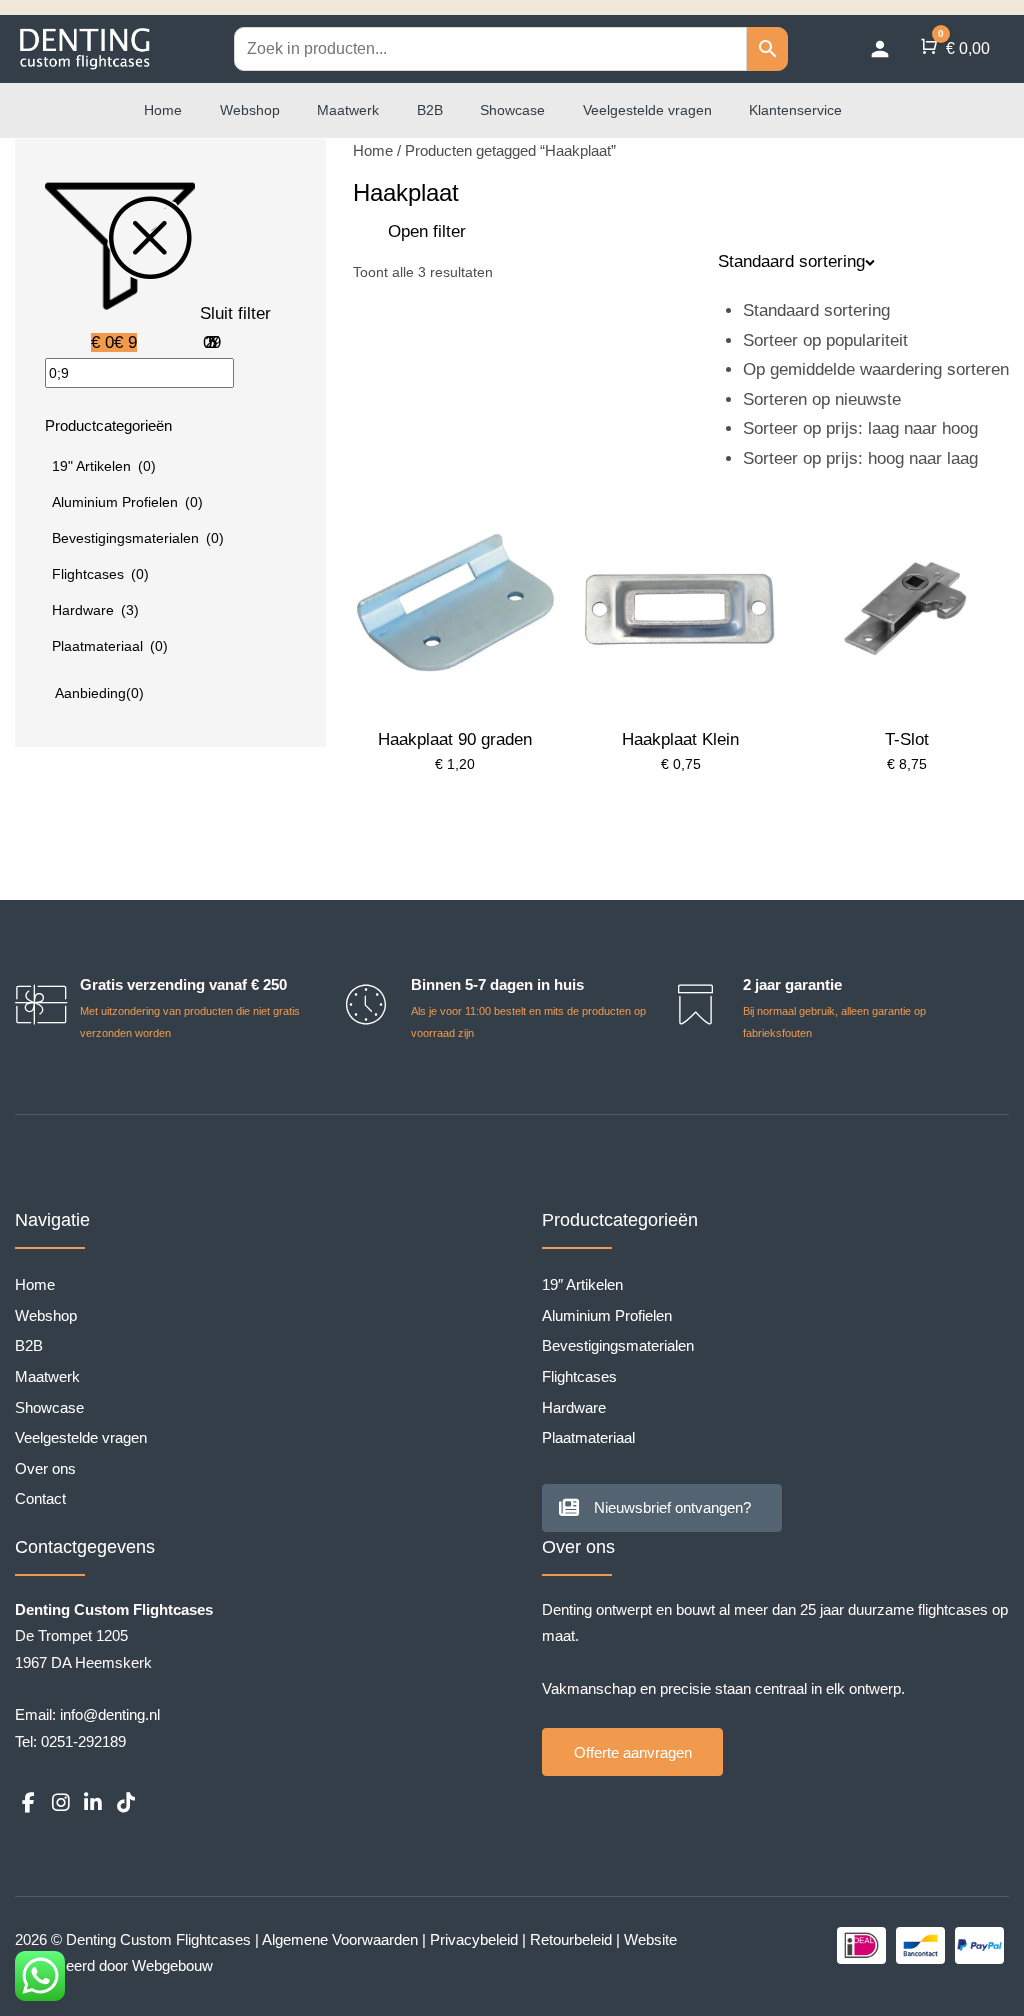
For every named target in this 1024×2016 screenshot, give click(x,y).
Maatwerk (348, 110)
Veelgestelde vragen (647, 110)
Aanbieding (99, 693)
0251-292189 (83, 1741)
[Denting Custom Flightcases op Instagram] (60, 1803)
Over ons (45, 1468)
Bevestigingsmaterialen (138, 538)
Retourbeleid (571, 1939)
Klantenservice (795, 110)
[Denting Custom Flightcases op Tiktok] (125, 1803)
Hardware (95, 610)
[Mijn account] (880, 49)
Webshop (250, 110)
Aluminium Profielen (127, 502)
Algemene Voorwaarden (340, 1939)
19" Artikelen (104, 466)
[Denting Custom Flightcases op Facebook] (28, 1803)
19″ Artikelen (582, 1284)
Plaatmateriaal (110, 646)
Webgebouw (172, 1965)
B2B (430, 110)
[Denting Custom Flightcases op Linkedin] (93, 1803)
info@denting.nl (110, 1714)
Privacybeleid (474, 1939)
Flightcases (100, 574)
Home (163, 110)
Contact (40, 1498)
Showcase (512, 110)
